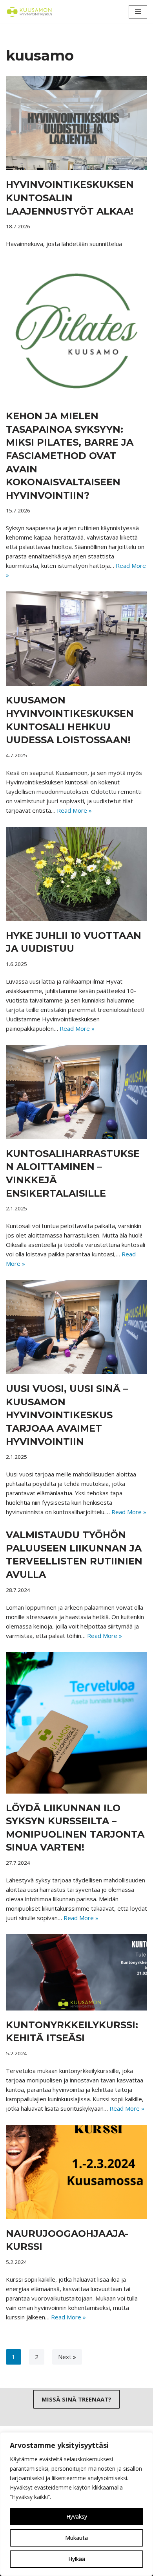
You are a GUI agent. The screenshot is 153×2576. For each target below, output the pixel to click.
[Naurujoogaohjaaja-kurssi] (76, 2172)
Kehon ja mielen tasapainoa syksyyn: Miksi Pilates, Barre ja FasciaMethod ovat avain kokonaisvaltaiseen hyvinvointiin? (70, 456)
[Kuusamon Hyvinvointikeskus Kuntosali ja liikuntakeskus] (29, 12)
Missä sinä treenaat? (76, 2399)
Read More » (74, 810)
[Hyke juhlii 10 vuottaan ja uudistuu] (76, 874)
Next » (67, 2357)
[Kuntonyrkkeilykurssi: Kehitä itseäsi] (76, 1972)
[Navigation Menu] (138, 12)
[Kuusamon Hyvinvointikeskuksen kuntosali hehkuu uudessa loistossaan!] (76, 639)
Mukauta (76, 2538)
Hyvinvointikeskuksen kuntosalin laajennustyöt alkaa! (70, 198)
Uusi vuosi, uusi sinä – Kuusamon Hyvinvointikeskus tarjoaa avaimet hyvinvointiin (67, 1415)
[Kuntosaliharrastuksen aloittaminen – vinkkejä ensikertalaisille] (76, 1092)
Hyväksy (77, 2516)
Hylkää (77, 2559)
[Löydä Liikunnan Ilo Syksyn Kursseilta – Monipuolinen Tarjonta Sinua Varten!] (76, 1723)
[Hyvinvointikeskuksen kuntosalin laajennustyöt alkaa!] (76, 123)
